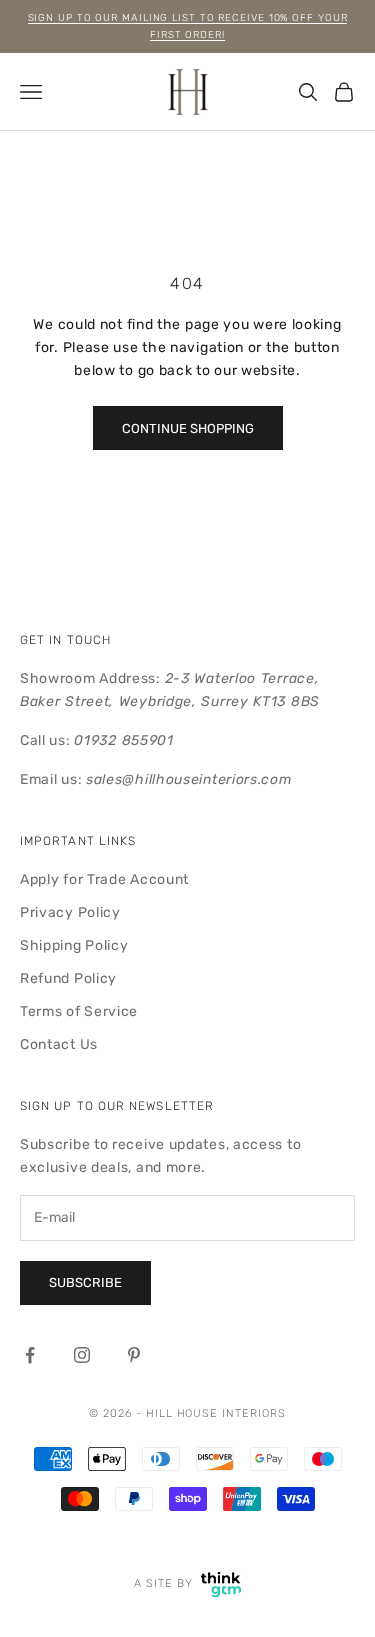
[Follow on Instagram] (82, 1355)
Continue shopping (188, 428)
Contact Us (59, 1044)
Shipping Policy (74, 945)
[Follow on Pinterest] (134, 1355)
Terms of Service (79, 1011)
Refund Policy (68, 978)
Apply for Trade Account (104, 879)
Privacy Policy (70, 912)
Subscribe (85, 1282)
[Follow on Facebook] (30, 1355)
